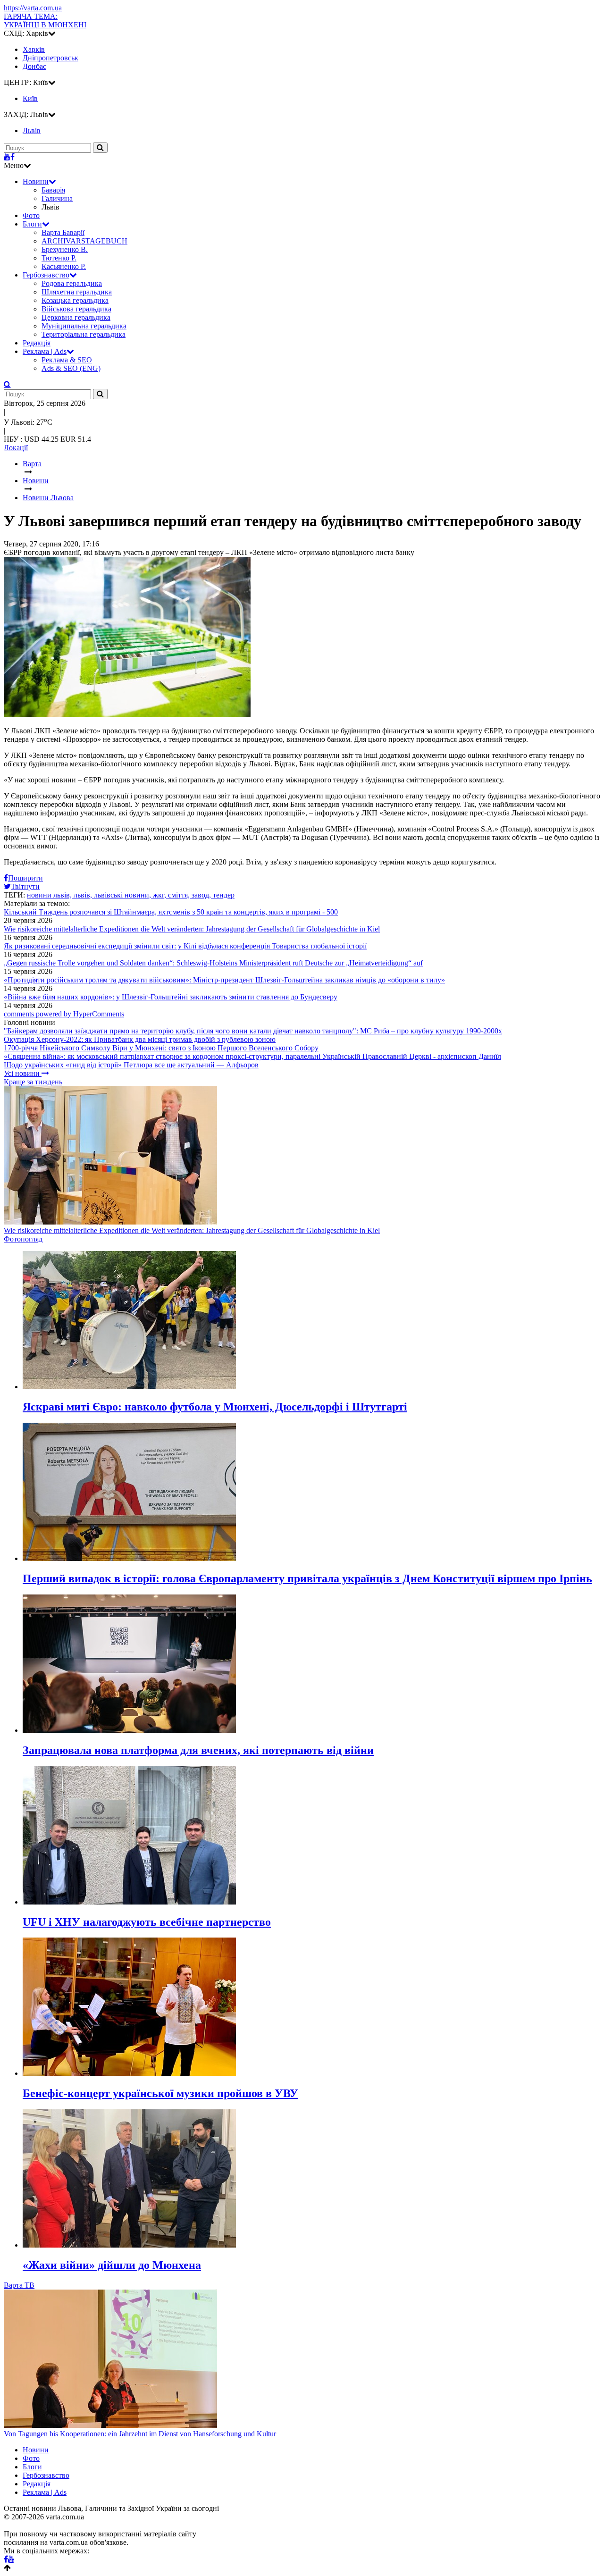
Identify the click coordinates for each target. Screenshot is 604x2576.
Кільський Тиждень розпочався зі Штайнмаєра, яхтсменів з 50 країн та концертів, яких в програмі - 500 (171, 912)
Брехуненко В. (65, 249)
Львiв (32, 130)
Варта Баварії (63, 232)
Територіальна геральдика (84, 334)
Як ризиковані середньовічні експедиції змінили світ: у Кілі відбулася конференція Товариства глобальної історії (185, 946)
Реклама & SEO (67, 360)
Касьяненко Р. (64, 266)
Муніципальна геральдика (84, 326)
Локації (16, 448)
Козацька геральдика (75, 300)
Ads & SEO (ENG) (71, 368)
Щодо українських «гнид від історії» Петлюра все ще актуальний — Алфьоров (131, 1065)
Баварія (53, 190)
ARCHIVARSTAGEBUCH (84, 241)
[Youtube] (7, 157)
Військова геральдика (76, 309)
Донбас (34, 66)
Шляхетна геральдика (77, 292)
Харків (34, 49)
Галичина (57, 198)
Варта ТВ (19, 2285)
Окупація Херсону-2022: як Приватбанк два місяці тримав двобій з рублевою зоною (140, 1039)
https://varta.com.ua (33, 8)
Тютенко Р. (59, 258)
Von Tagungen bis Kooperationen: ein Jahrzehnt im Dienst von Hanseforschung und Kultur (140, 2434)
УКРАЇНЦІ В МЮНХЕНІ (45, 21)
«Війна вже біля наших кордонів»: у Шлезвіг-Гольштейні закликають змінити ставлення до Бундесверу (171, 997)
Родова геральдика (72, 283)
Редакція (37, 343)
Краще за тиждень (33, 1082)
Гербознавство (46, 275)
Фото (31, 215)
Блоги (32, 224)
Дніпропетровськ (50, 58)
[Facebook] (13, 157)
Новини (36, 181)
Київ (30, 98)
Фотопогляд (23, 1239)
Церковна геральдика (76, 317)
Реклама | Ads (45, 351)
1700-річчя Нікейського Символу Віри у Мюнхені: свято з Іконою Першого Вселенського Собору (161, 1048)
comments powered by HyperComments (64, 1014)
